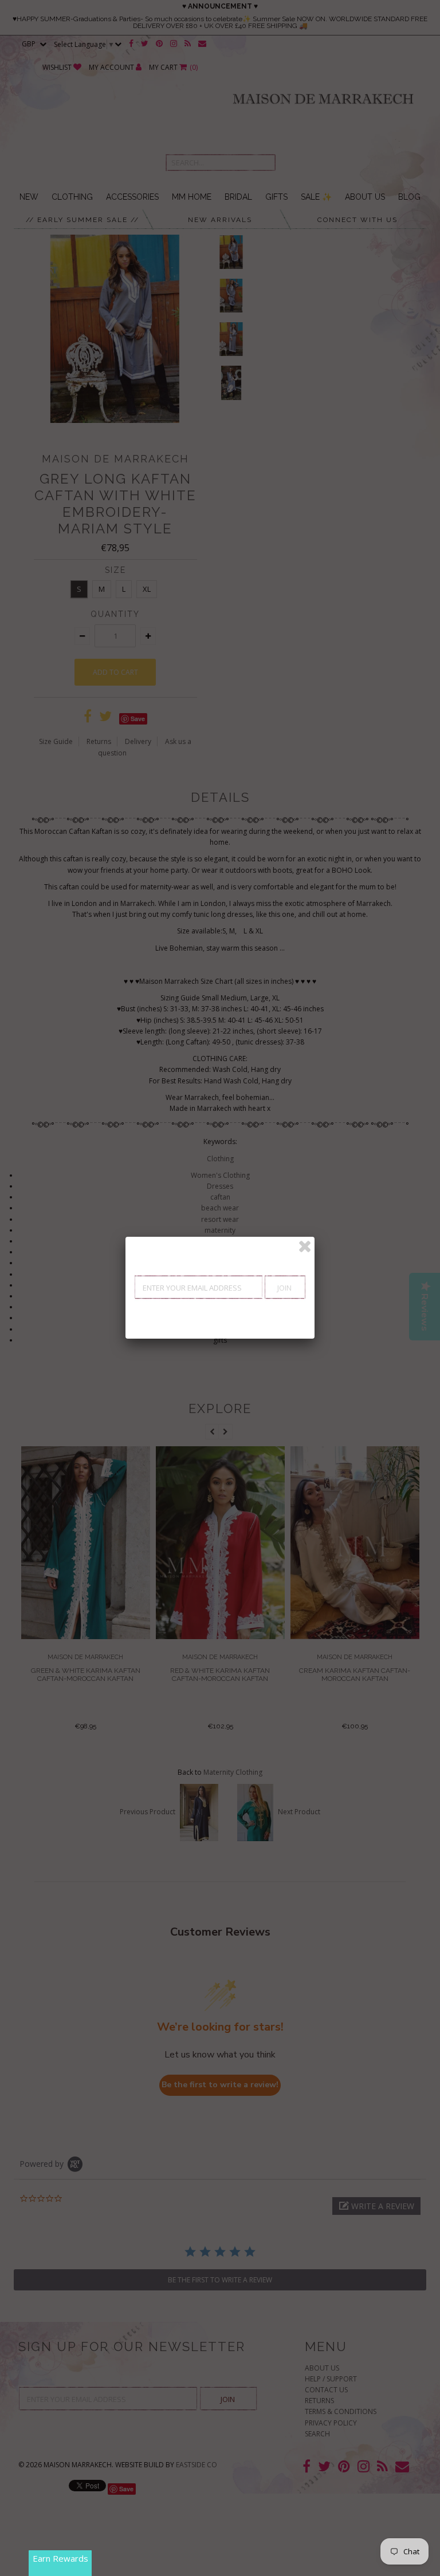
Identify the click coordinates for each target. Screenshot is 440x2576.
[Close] (305, 1247)
